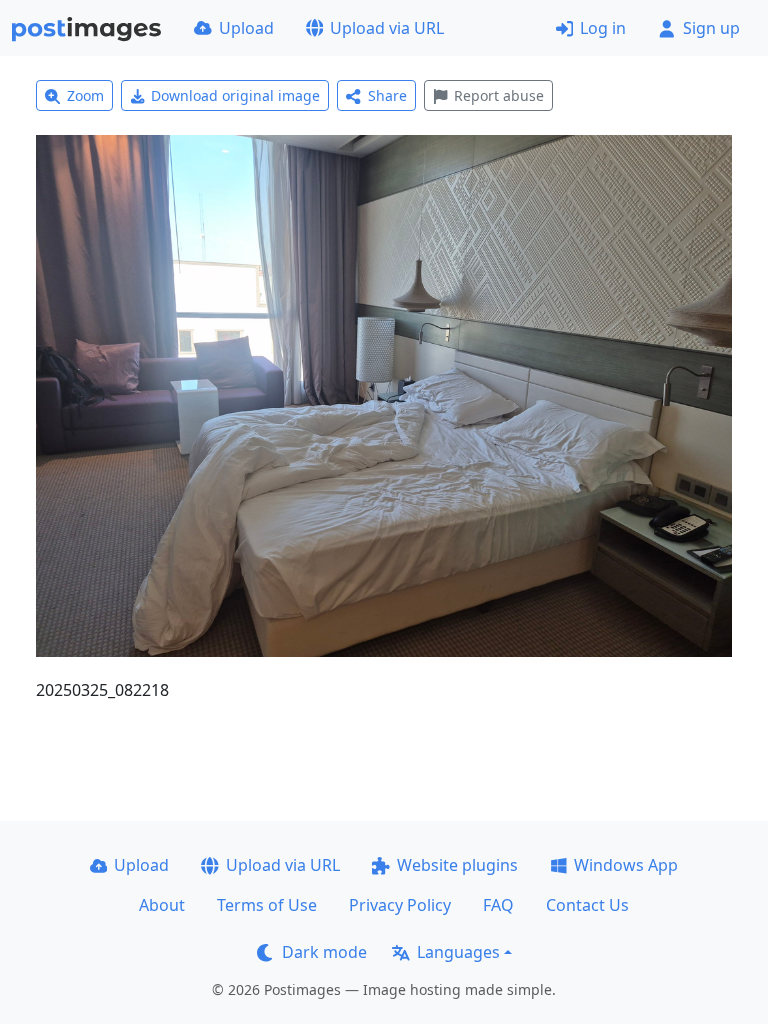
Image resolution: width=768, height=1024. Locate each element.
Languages (458, 952)
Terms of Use (267, 905)
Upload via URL (387, 28)
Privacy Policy (400, 905)
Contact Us (587, 905)
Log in (603, 28)
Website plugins (457, 865)
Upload (246, 28)
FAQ (498, 905)
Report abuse (499, 95)
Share (387, 95)
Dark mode (324, 952)
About (162, 905)
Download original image (235, 95)
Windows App (626, 865)
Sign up (711, 28)
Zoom (85, 95)
